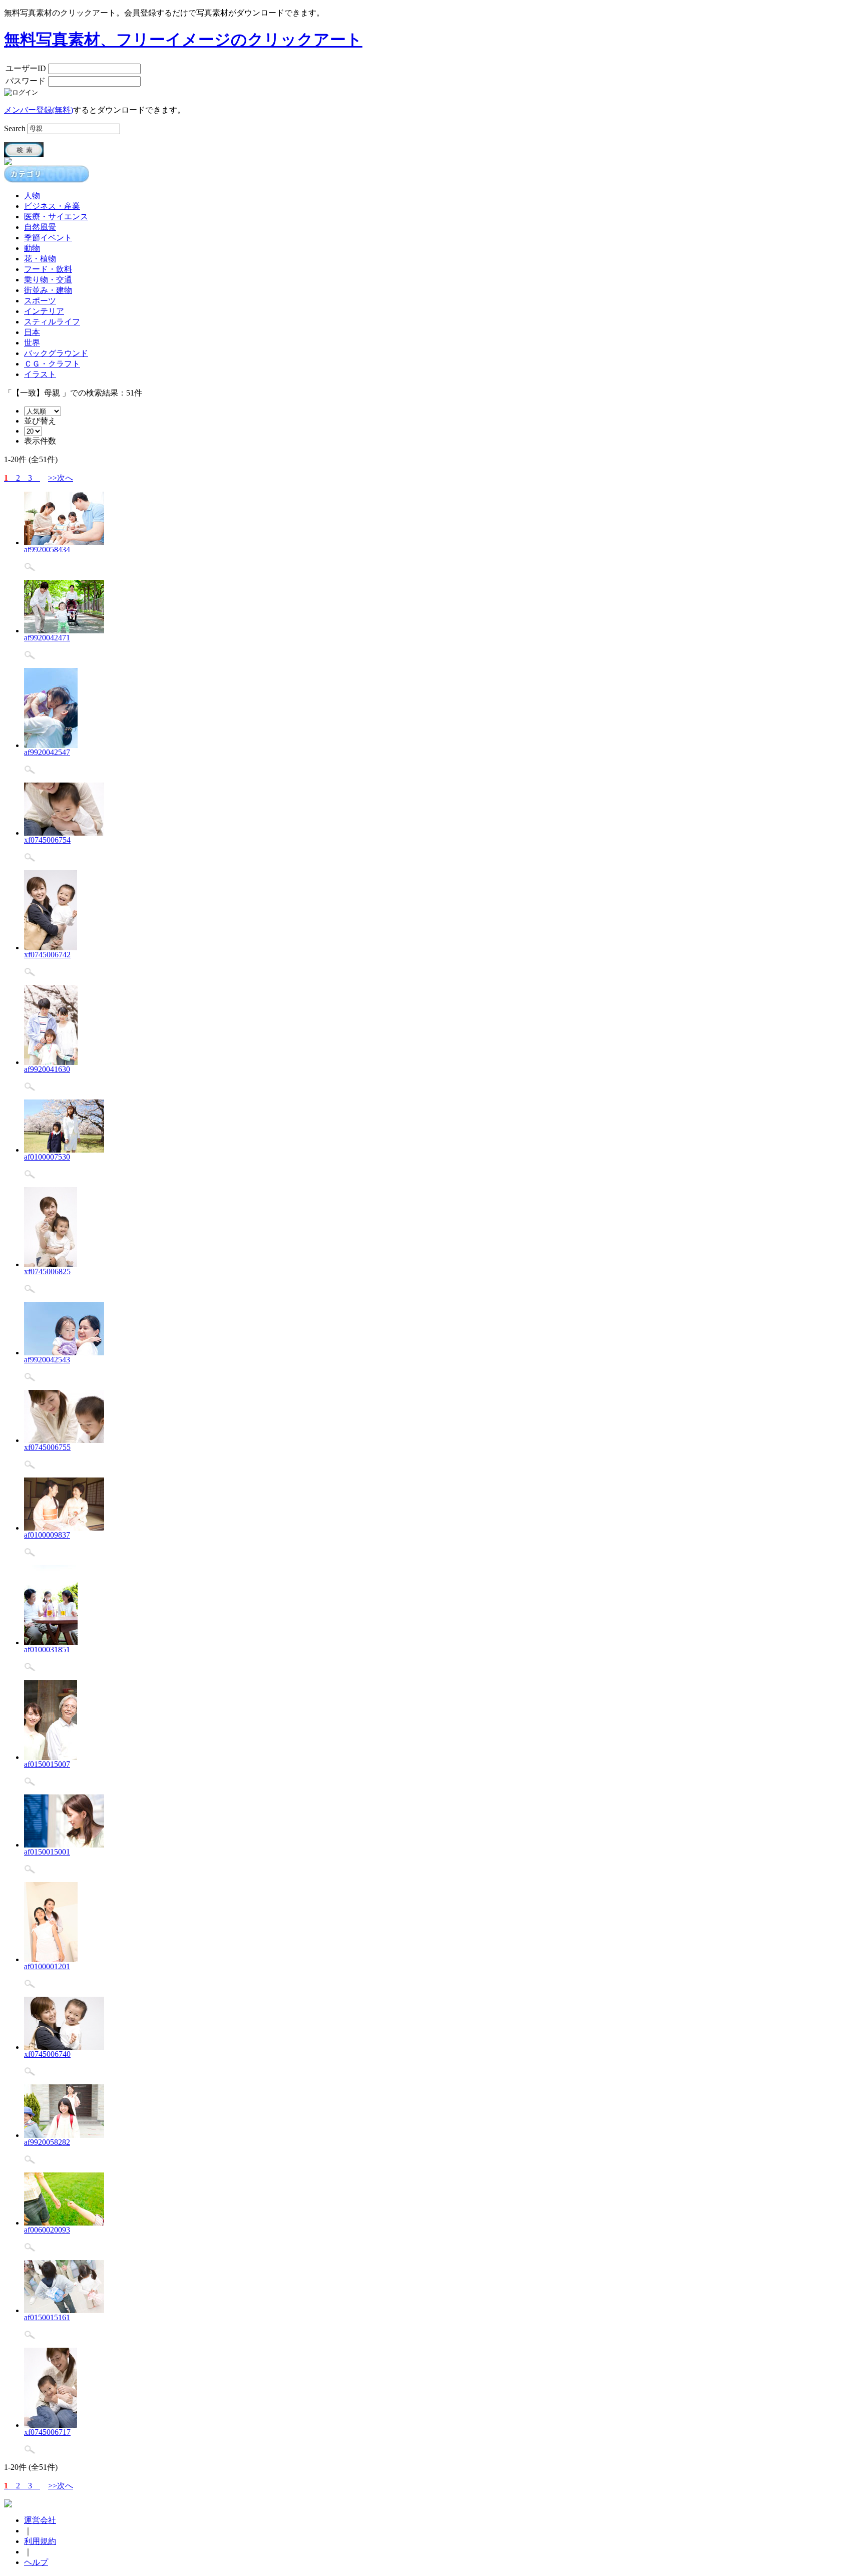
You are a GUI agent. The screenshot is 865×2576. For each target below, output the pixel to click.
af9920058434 (47, 549)
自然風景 (40, 227)
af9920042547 (47, 752)
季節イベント (48, 238)
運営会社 (40, 2520)
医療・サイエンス (56, 217)
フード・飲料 (48, 269)
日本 (32, 332)
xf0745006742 (47, 955)
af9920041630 (47, 1069)
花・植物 (40, 259)
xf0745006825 (47, 1271)
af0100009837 (47, 1535)
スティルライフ (52, 322)
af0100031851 (47, 1649)
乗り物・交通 (48, 280)
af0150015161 (47, 2317)
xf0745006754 (47, 840)
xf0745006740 (47, 2054)
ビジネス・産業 (52, 206)
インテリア (44, 311)
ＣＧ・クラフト (52, 364)
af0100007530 (47, 1157)
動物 (32, 248)
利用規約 (40, 2541)
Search (15, 128)
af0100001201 (47, 1966)
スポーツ (40, 301)
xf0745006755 (47, 1447)
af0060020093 (47, 2230)
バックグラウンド (56, 353)
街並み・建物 (48, 290)
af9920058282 (47, 2142)
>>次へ (61, 478)
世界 (32, 343)
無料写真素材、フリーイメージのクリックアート (183, 40)
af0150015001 (47, 1852)
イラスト (40, 374)
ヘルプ (36, 2562)
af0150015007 (47, 1764)
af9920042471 (47, 638)
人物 (32, 196)
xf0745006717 (47, 2432)
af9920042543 (47, 1360)
